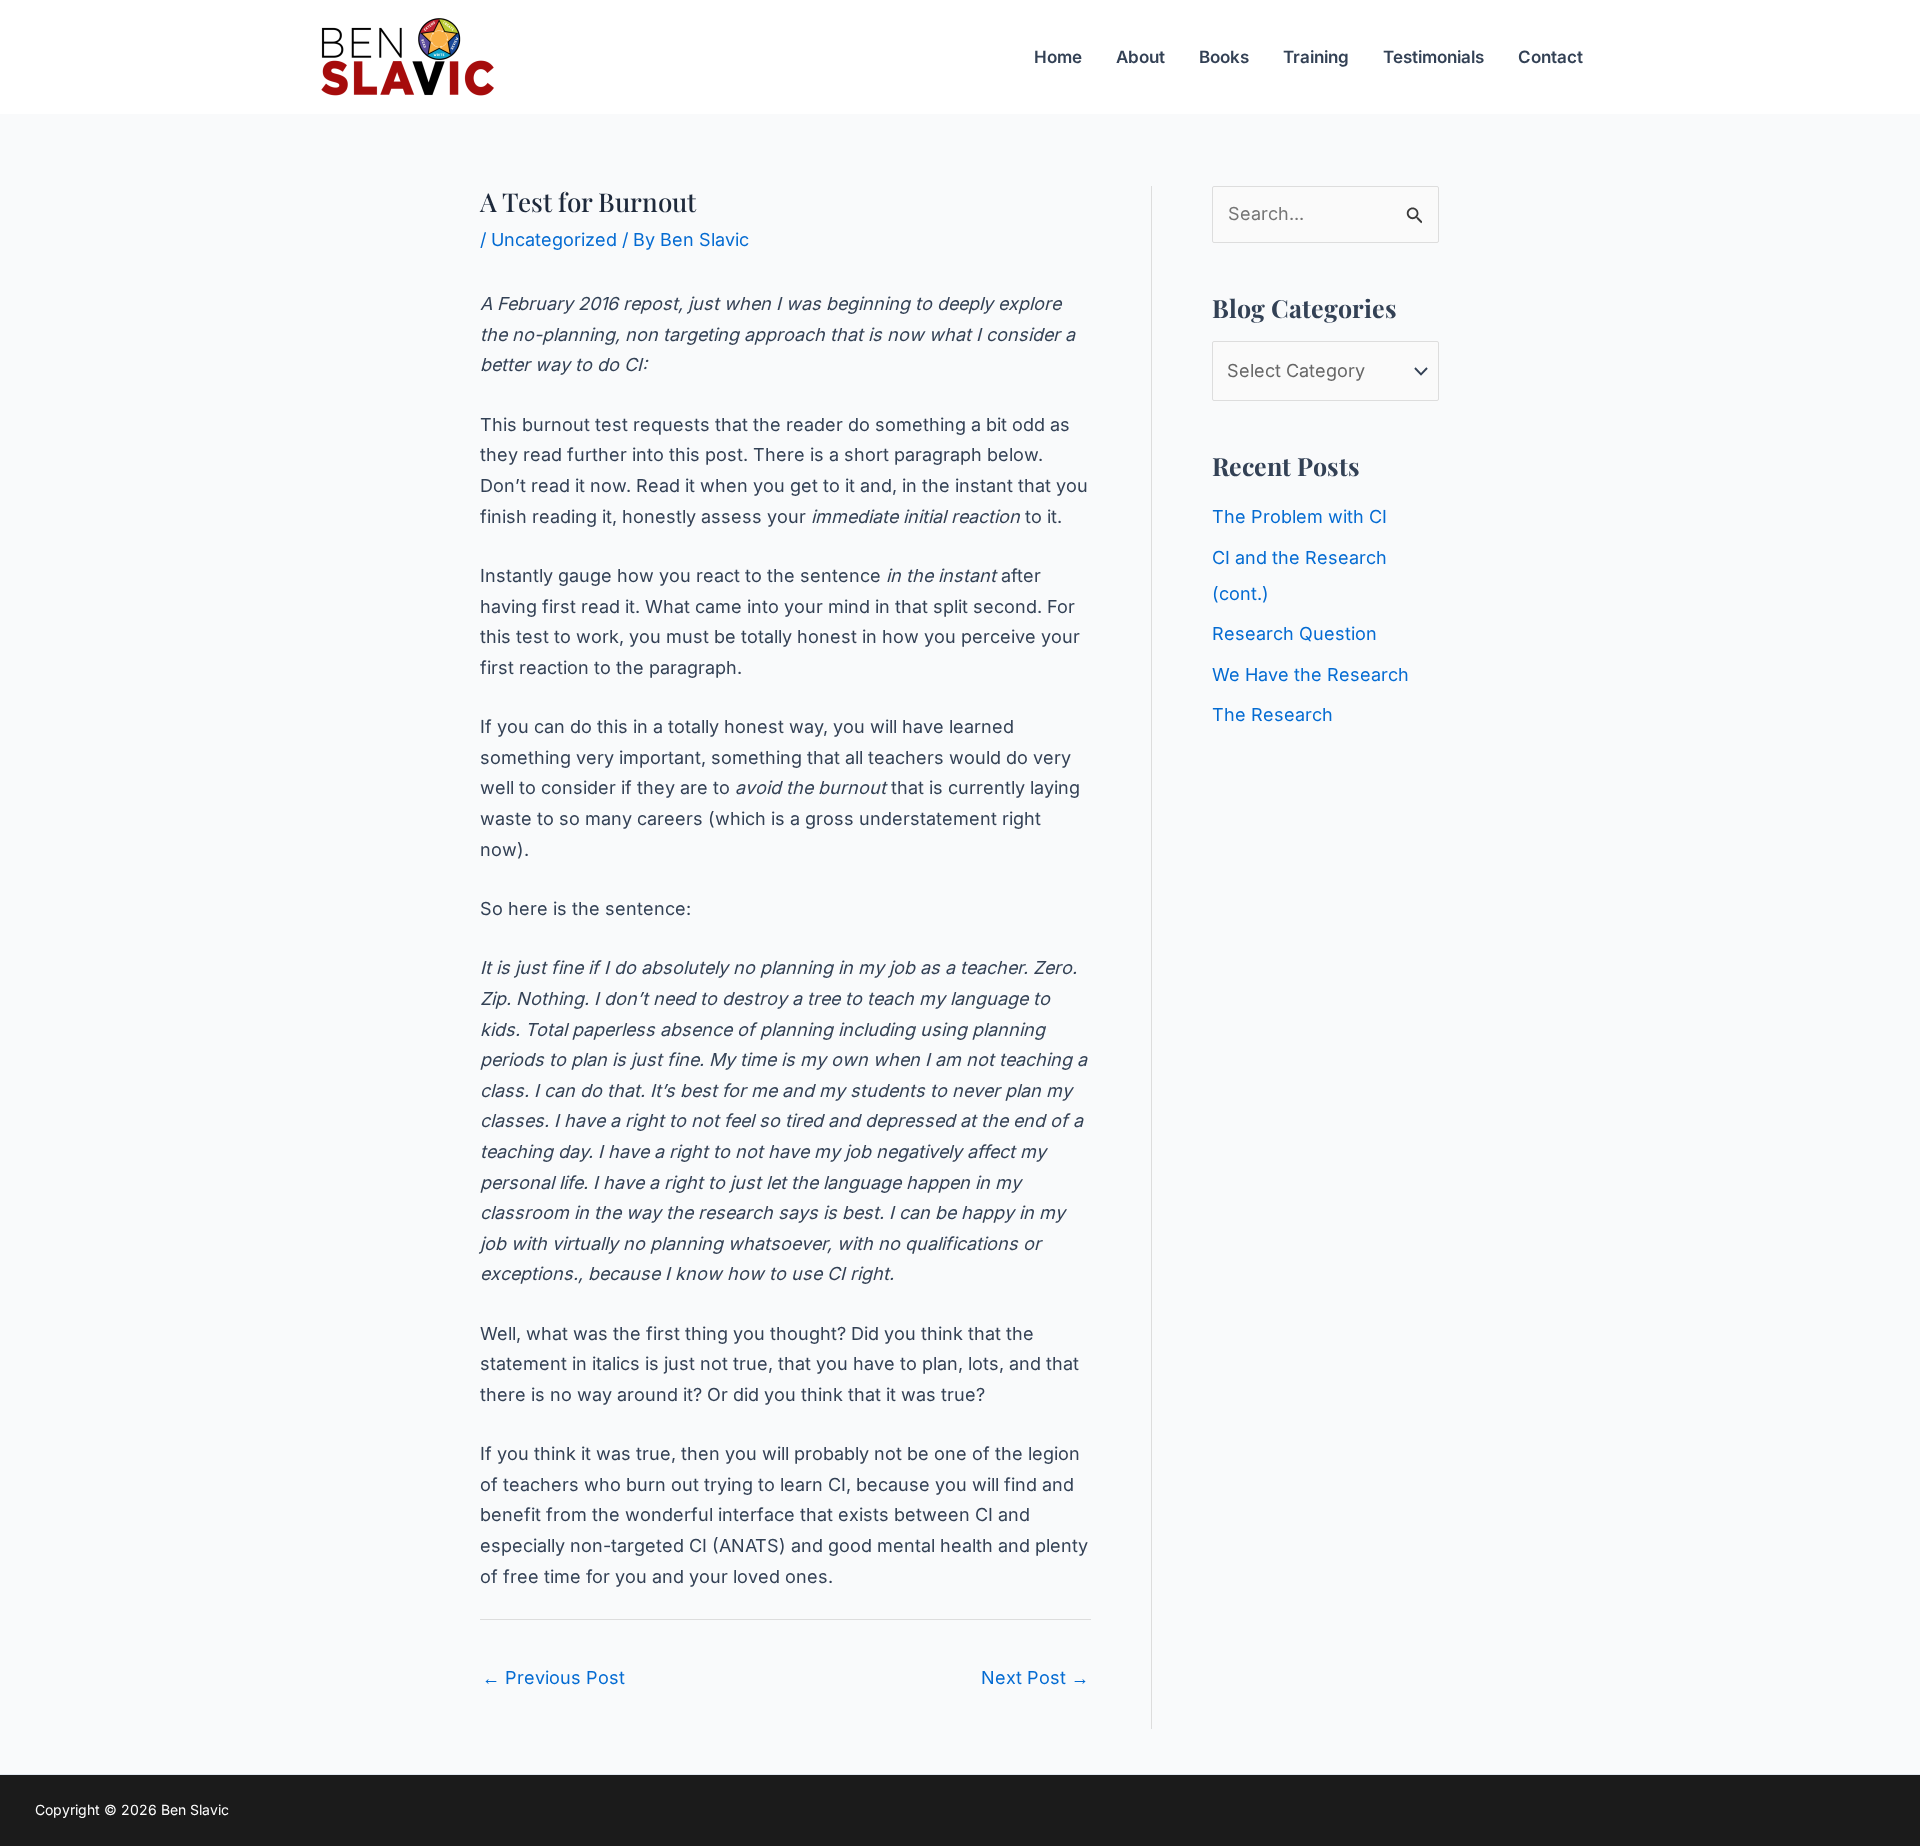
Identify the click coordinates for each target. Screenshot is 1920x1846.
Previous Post (553, 1677)
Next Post (1035, 1677)
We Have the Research (1310, 674)
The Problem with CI (1299, 516)
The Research (1272, 714)
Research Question (1294, 633)
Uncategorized (554, 239)
